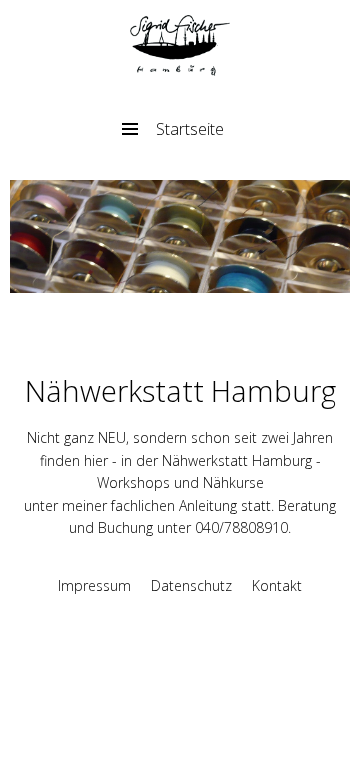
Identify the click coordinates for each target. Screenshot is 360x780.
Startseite (190, 129)
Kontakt (277, 585)
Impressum (94, 585)
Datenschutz (191, 585)
